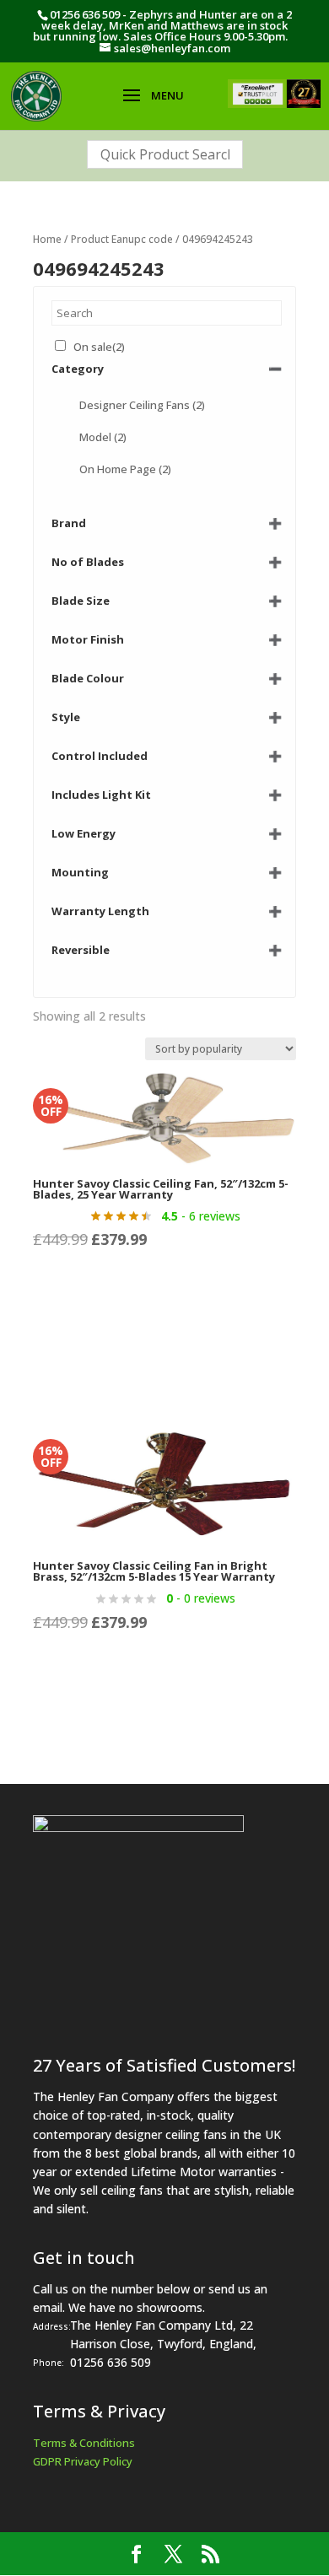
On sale (99, 347)
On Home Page (125, 469)
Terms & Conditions (84, 2443)
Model (103, 437)
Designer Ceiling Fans (142, 405)
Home (47, 239)
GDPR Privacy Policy (83, 2461)
